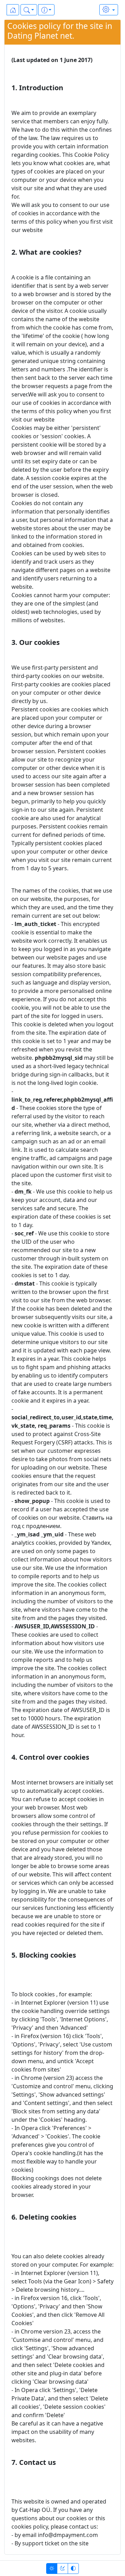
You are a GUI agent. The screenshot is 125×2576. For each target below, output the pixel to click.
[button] (29, 10)
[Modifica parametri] (109, 10)
